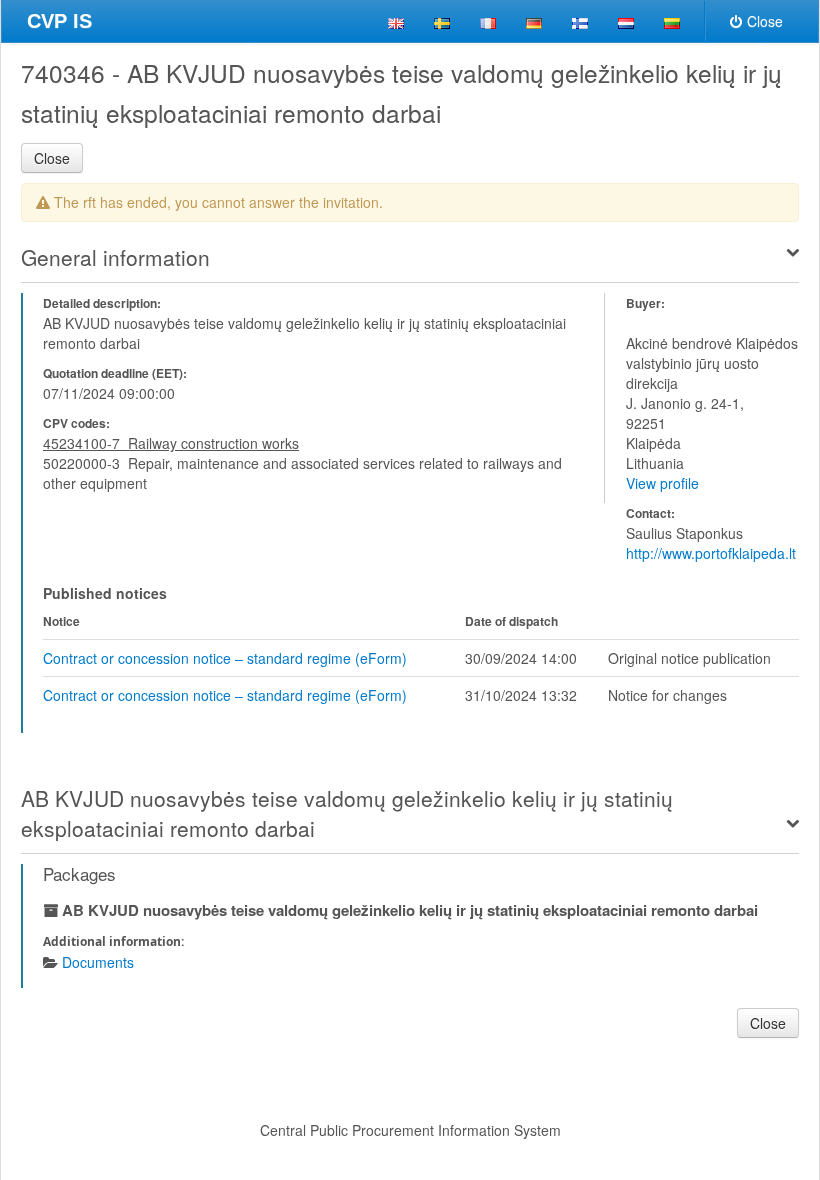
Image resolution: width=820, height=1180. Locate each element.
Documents (98, 962)
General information (115, 257)
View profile (662, 483)
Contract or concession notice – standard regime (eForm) (225, 658)
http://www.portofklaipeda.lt (711, 553)
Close (765, 21)
